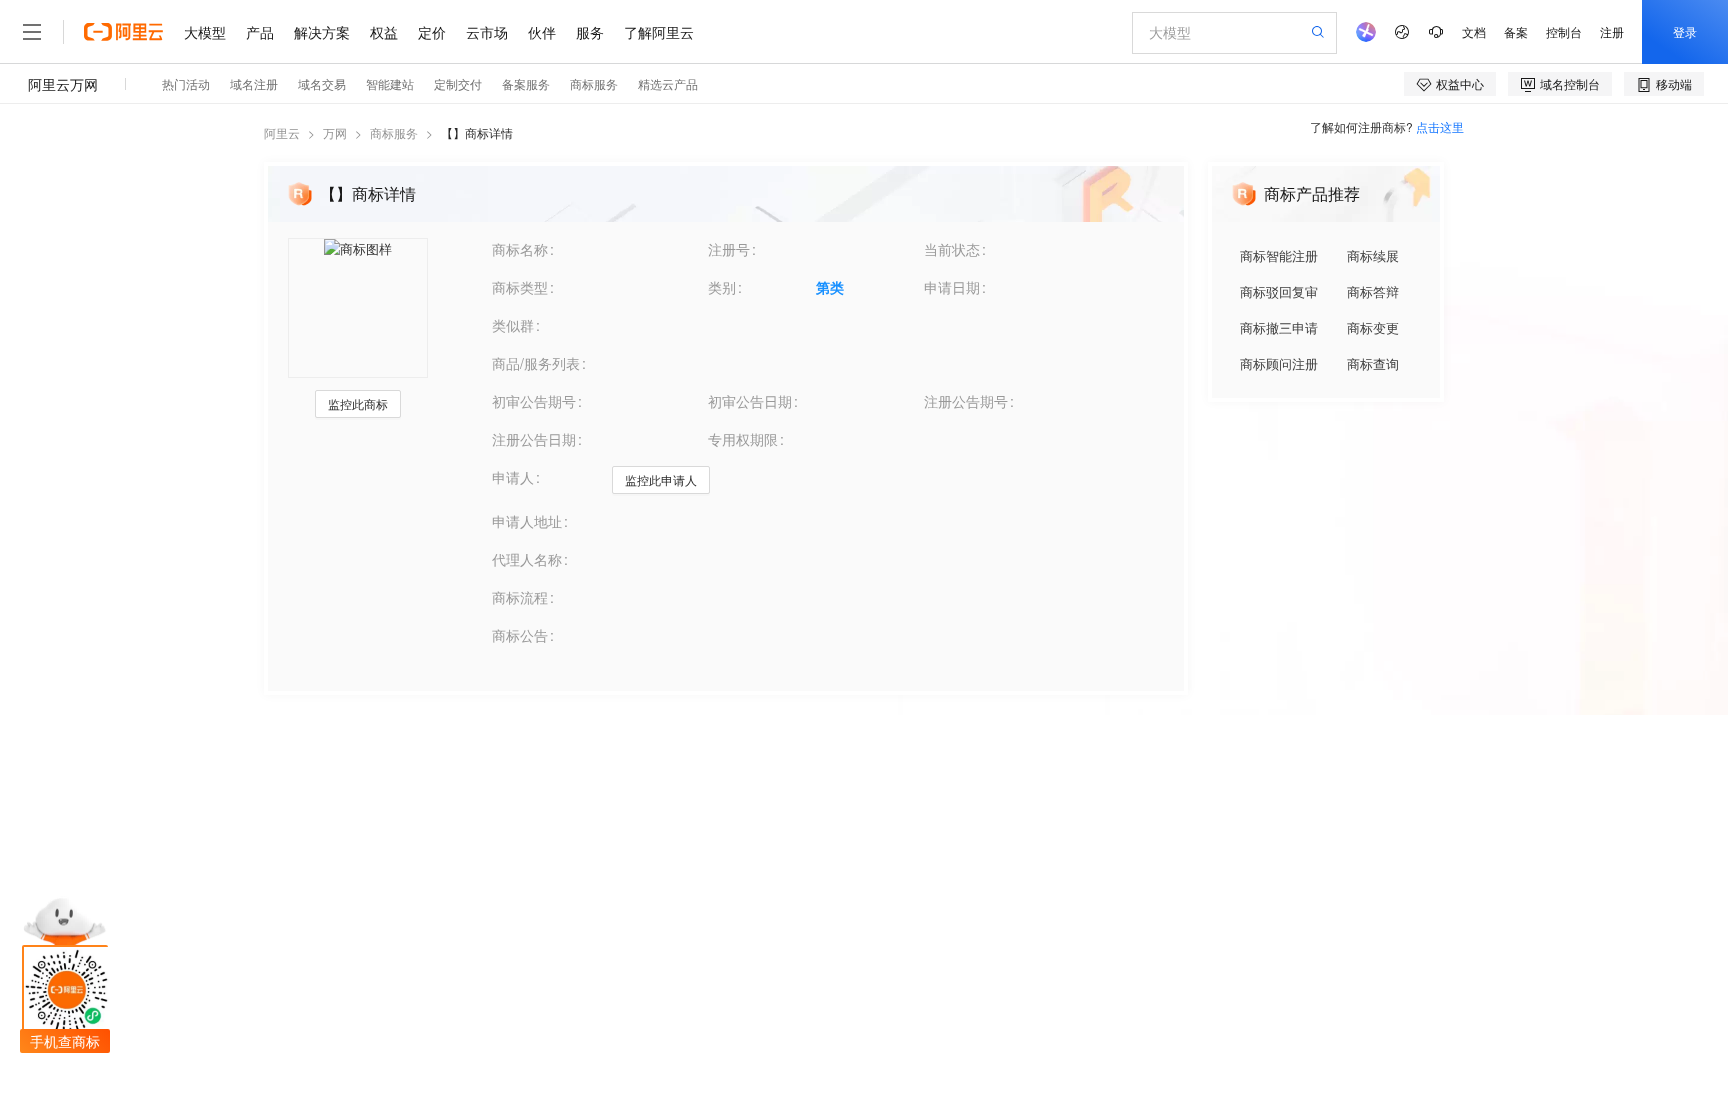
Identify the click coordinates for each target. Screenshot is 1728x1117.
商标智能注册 (1279, 255)
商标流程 (520, 597)
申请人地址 (527, 521)
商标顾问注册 (1279, 363)
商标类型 (520, 287)
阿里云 (282, 132)
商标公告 (520, 635)
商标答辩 (1373, 291)
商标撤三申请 (1279, 327)
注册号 (729, 249)
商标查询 (1373, 363)
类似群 (513, 325)
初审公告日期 (750, 401)
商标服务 (394, 132)
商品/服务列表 (536, 363)
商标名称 (520, 249)
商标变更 (1373, 327)
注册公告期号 (966, 401)
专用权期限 (743, 439)
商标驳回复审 (1279, 291)
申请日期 (952, 287)
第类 (830, 287)
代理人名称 (527, 559)
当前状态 (952, 249)
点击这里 (1440, 126)
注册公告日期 (534, 439)
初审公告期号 (534, 401)
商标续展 (1373, 255)
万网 (335, 132)
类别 (722, 287)
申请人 (513, 477)
